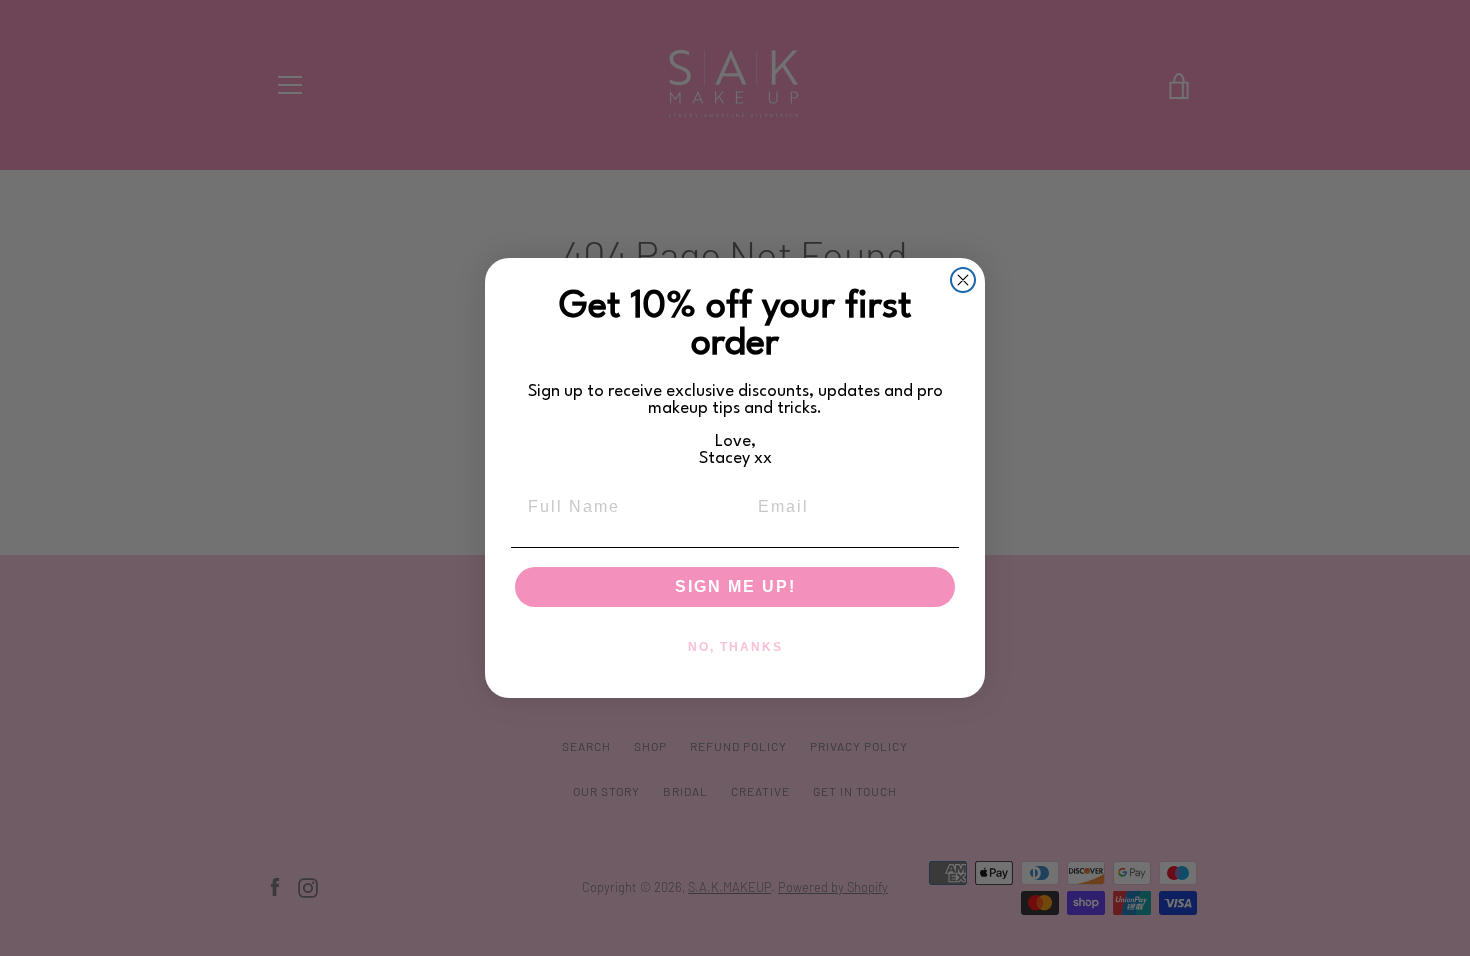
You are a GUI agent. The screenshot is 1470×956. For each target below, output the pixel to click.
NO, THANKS (735, 647)
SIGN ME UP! (735, 586)
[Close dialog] (963, 280)
